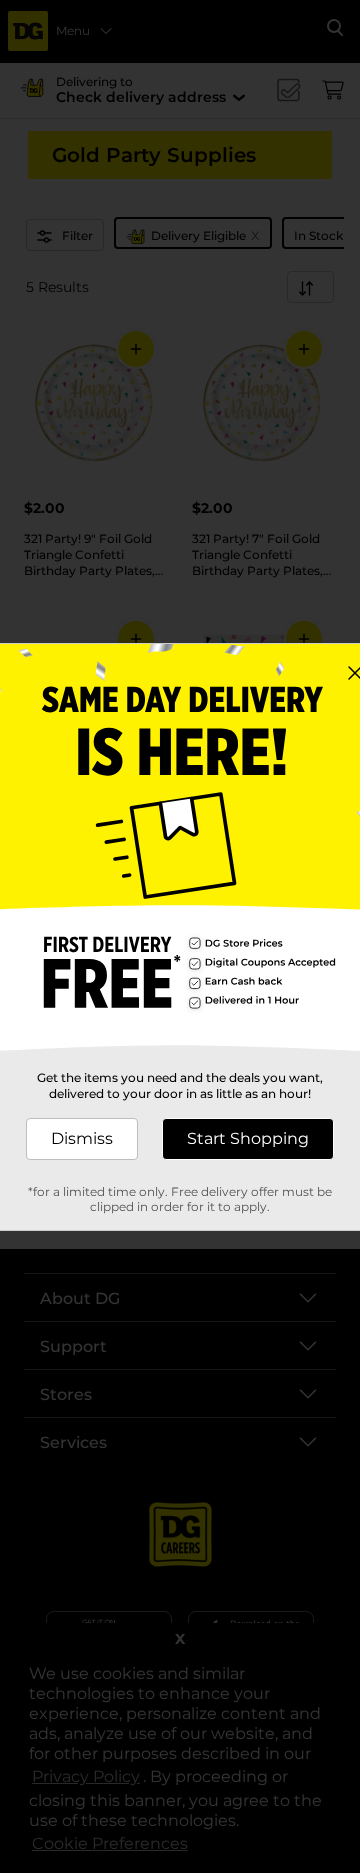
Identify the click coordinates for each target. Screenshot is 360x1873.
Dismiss (82, 1138)
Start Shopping (248, 1138)
